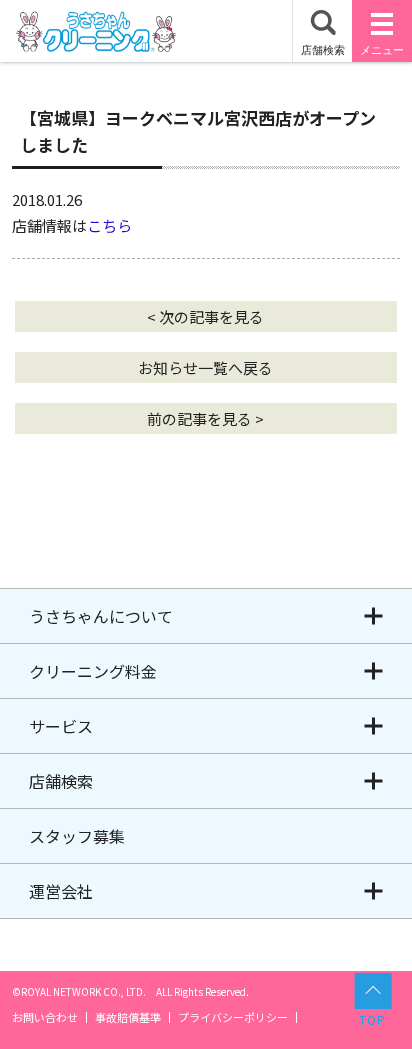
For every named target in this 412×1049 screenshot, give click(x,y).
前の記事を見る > (205, 418)
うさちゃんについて (101, 616)
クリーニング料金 (93, 671)
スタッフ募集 (77, 836)
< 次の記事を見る (205, 316)
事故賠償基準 (128, 1017)
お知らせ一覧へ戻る (205, 367)
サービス (61, 726)
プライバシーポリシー (233, 1017)
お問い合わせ (45, 1017)
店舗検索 (61, 781)
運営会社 (61, 891)
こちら (109, 225)
